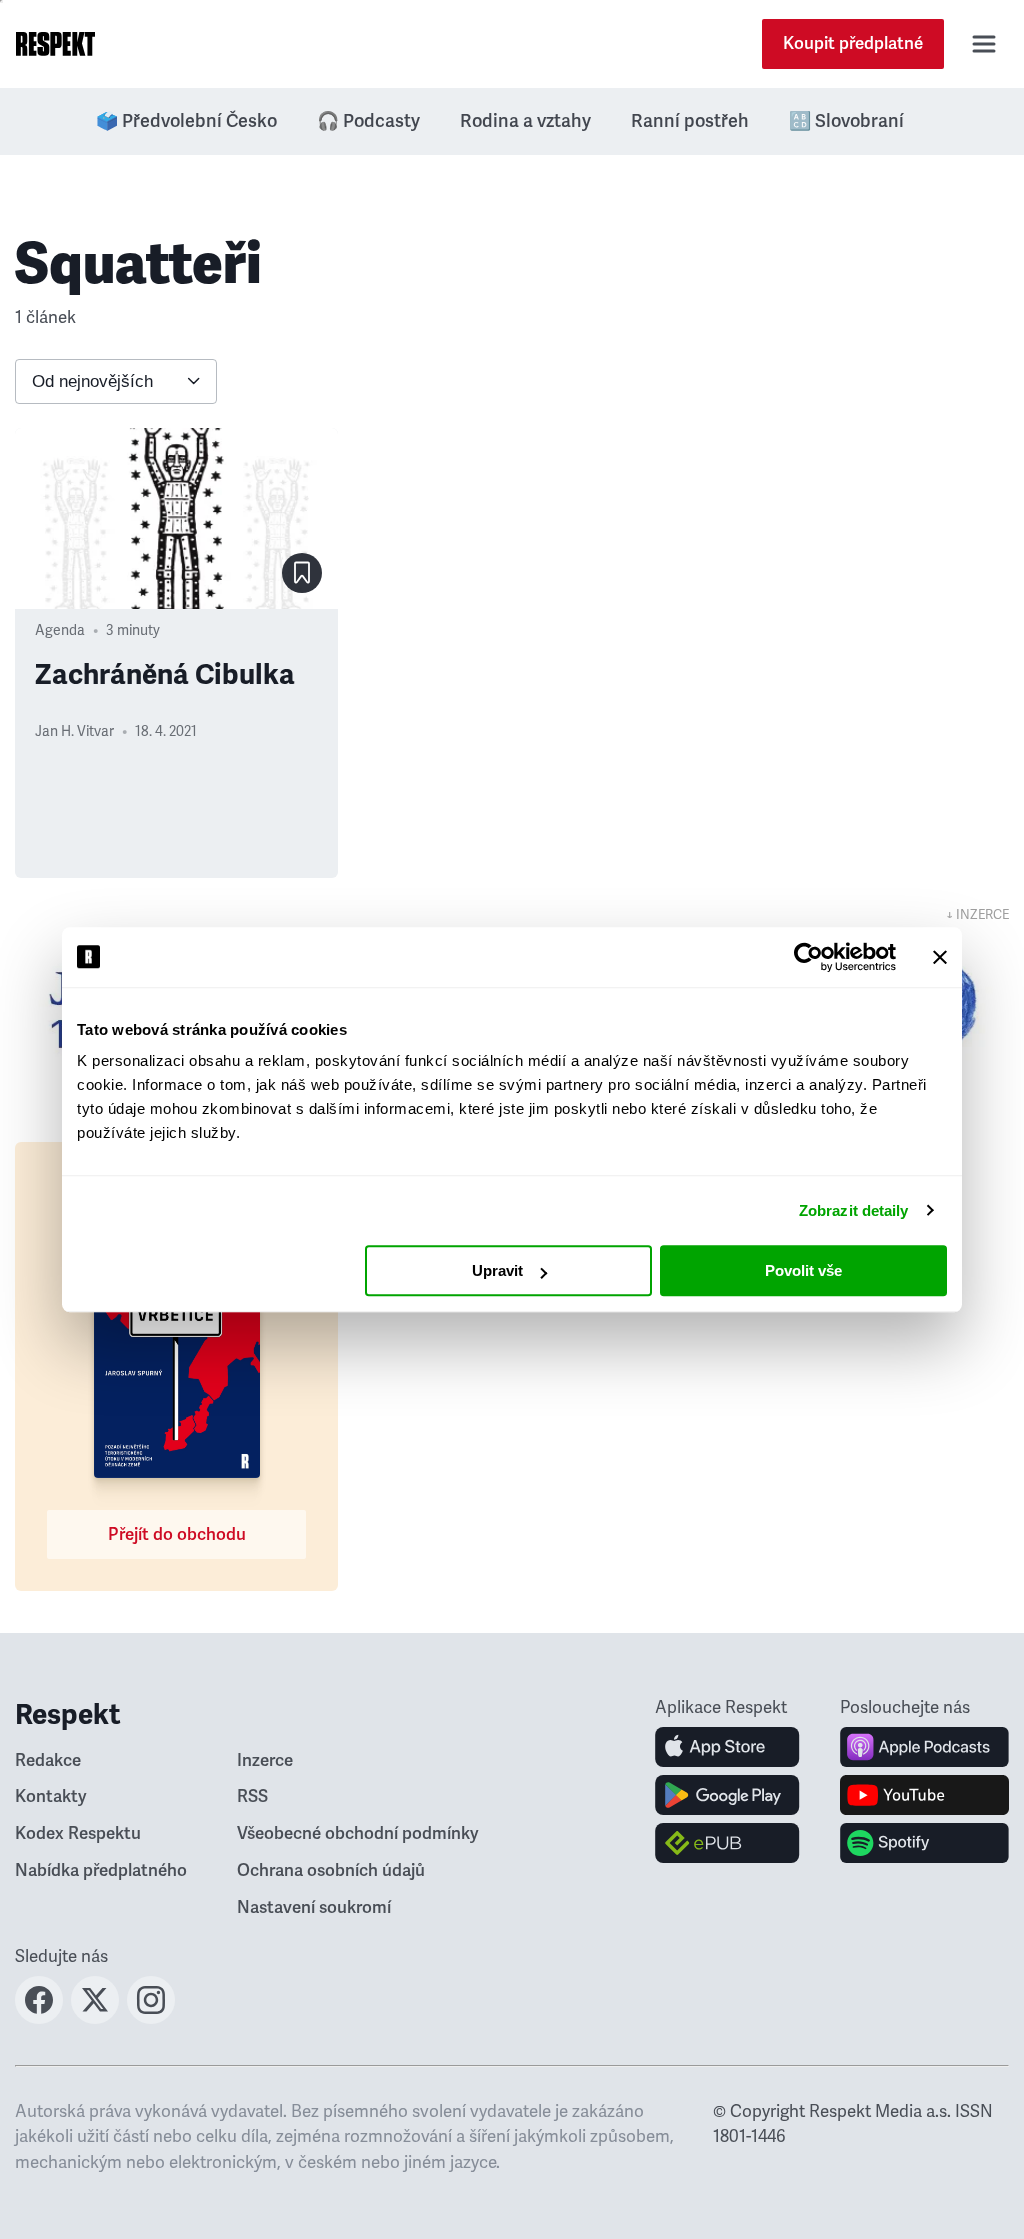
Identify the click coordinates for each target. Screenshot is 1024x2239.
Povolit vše (803, 1270)
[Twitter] (95, 2018)
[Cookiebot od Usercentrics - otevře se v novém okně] (808, 957)
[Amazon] (727, 1843)
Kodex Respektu (78, 1833)
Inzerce (265, 1760)
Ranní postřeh (690, 121)
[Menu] (984, 44)
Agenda (60, 630)
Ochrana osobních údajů (331, 1870)
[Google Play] (727, 1795)
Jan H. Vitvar (74, 731)
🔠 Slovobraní (846, 121)
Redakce (48, 1760)
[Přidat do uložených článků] (302, 573)
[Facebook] (39, 2018)
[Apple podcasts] (924, 1747)
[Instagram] (151, 2018)
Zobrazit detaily (854, 1210)
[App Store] (727, 1747)
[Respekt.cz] (55, 44)
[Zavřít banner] (940, 957)
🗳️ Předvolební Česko (186, 121)
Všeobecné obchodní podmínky (358, 1833)
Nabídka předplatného (101, 1870)
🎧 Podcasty (368, 121)
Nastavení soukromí (314, 1907)
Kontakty (51, 1796)
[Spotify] (924, 1843)
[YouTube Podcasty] (924, 1795)
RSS (252, 1796)
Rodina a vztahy (525, 121)
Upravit (497, 1270)
